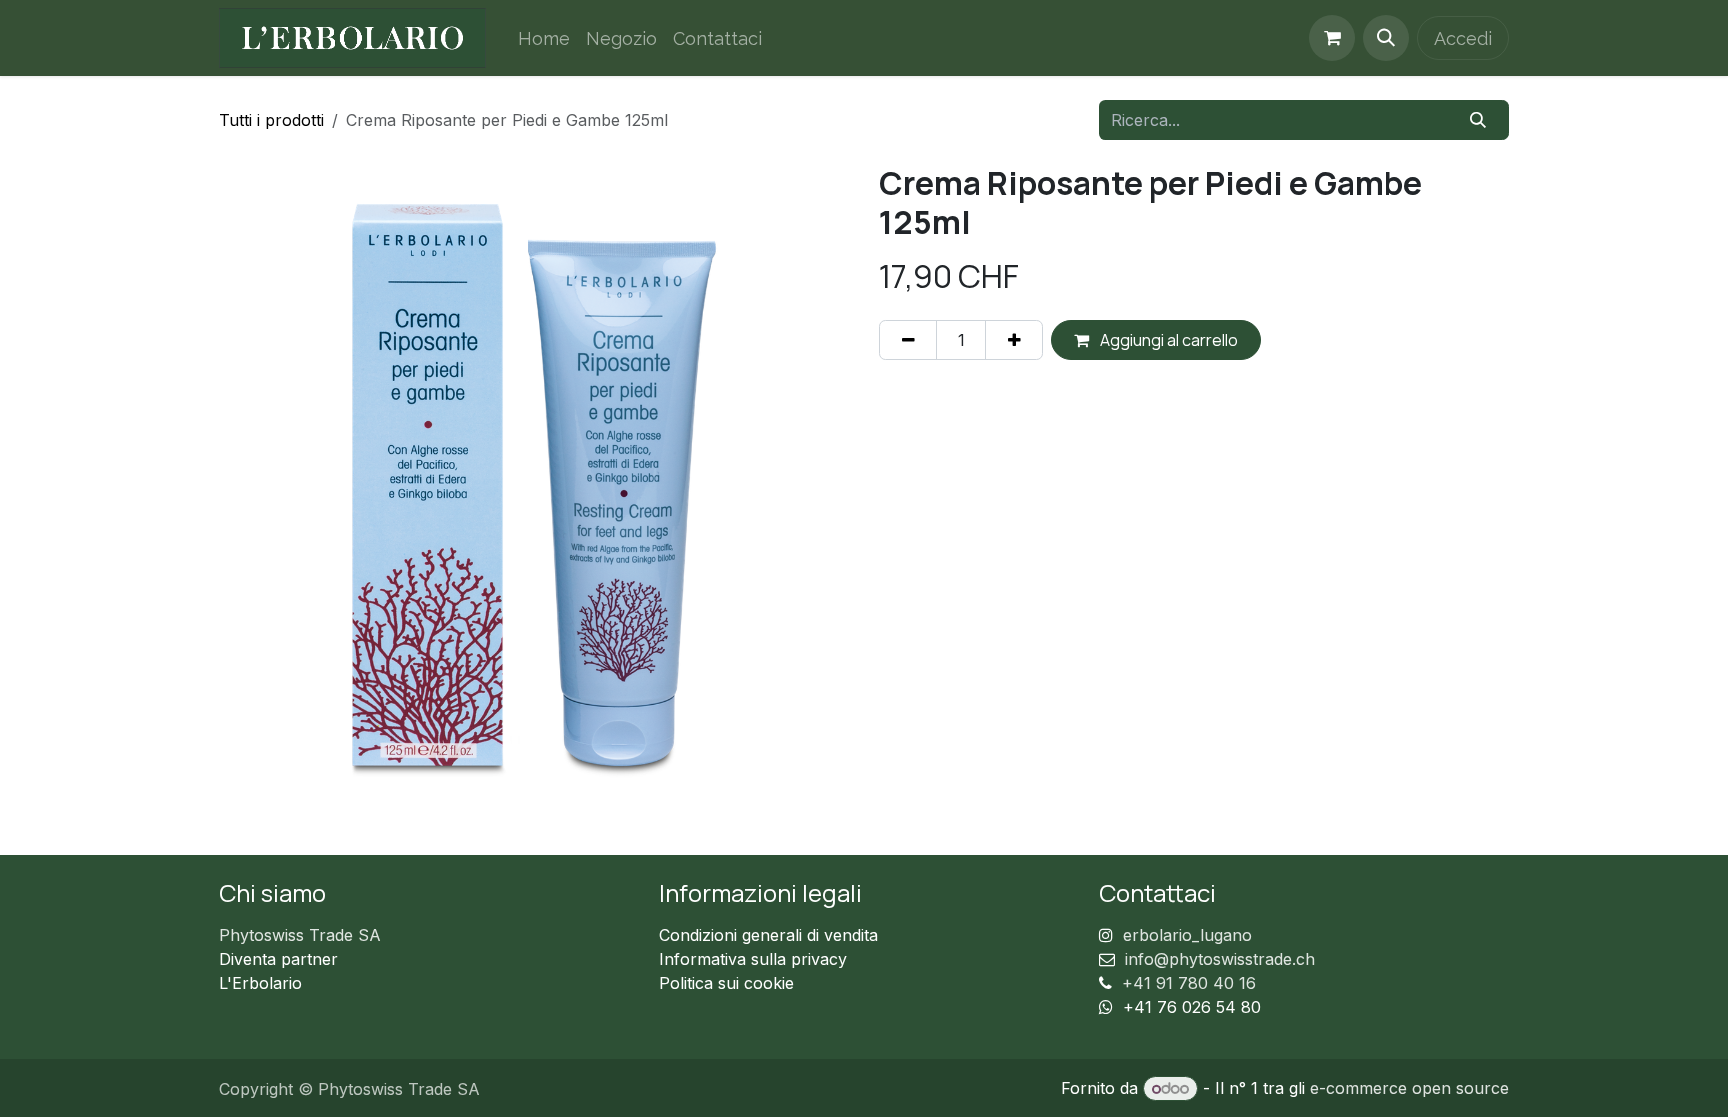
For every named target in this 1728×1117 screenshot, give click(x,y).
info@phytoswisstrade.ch (1220, 959)
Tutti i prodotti (271, 120)
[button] (1386, 38)
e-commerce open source (1409, 1088)
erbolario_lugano (1187, 935)
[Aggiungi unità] (1014, 340)
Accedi (1463, 38)
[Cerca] (1478, 120)
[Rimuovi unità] (908, 340)
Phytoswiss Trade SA (300, 935)
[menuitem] (544, 38)
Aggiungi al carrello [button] (1167, 340)
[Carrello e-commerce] (1332, 38)
